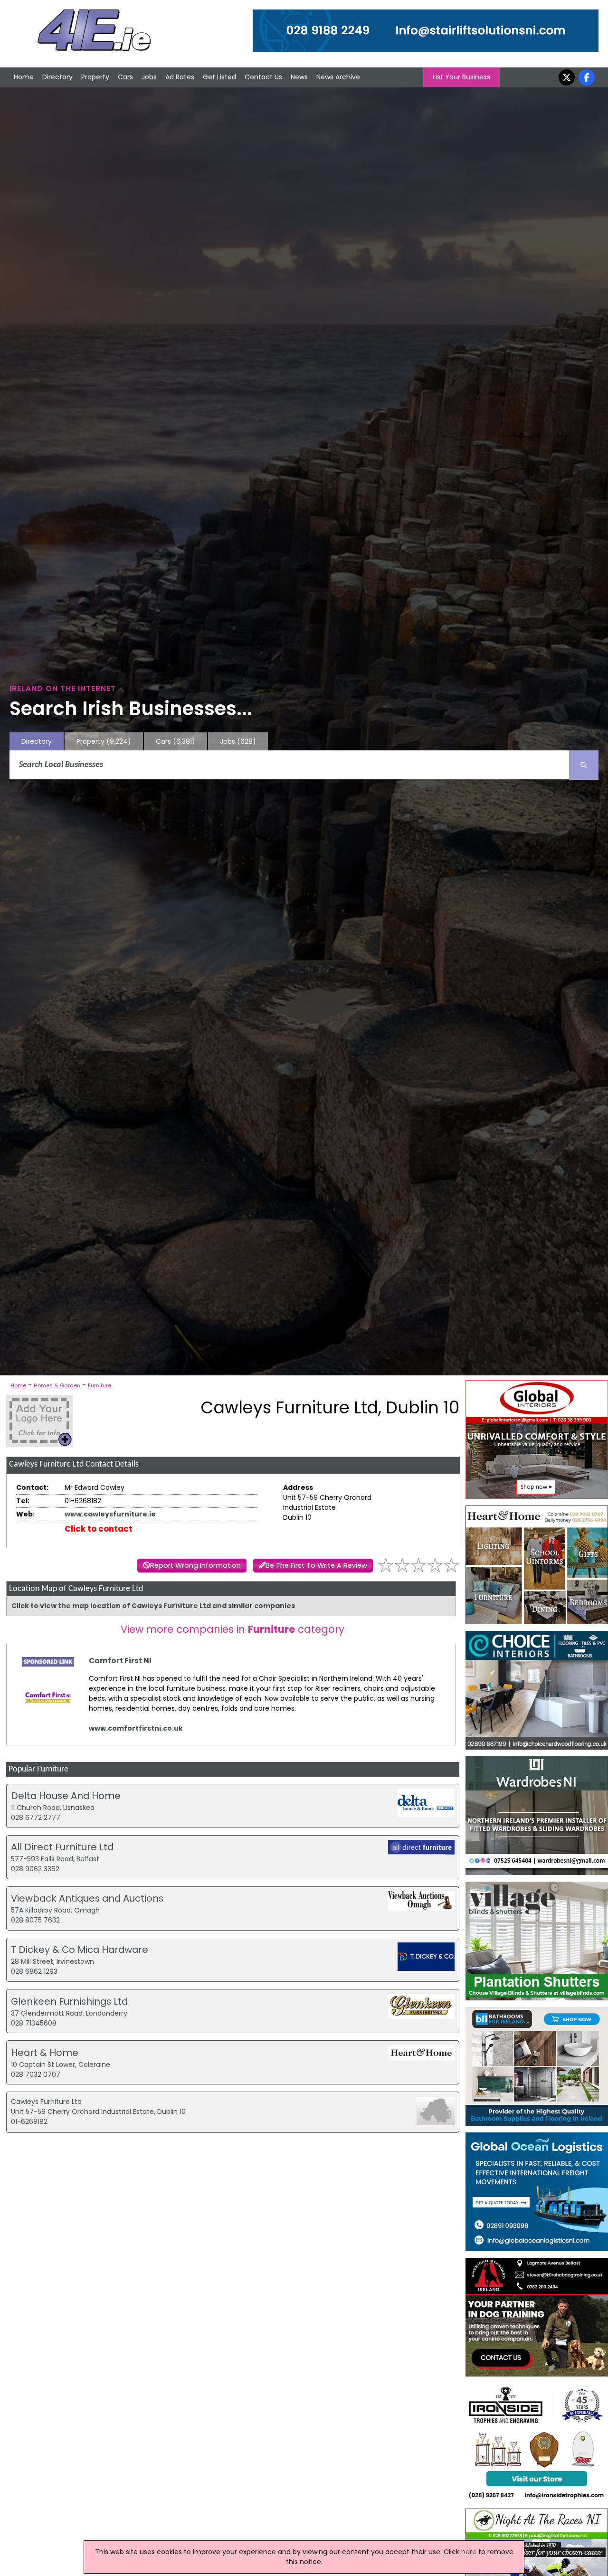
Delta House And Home (66, 1796)
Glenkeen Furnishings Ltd (69, 2001)
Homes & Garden (57, 1385)
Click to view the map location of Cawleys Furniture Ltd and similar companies (153, 1606)
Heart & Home (45, 2053)
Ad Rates (180, 77)
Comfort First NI (120, 1661)
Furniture (100, 1385)
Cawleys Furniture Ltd (46, 2102)
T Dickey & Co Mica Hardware (80, 1950)
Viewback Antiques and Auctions (87, 1898)
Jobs (149, 77)
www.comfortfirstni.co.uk (136, 1728)
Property (95, 77)
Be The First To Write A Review (316, 1565)
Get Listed (219, 77)
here (469, 2552)
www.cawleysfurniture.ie (110, 1514)
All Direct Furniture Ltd (62, 1847)
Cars (125, 77)
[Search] (584, 765)
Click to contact (99, 1529)
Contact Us (263, 77)
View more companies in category (233, 1629)
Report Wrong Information (195, 1565)
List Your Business (461, 77)
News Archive (338, 77)
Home (24, 77)
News (299, 77)
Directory (57, 77)
